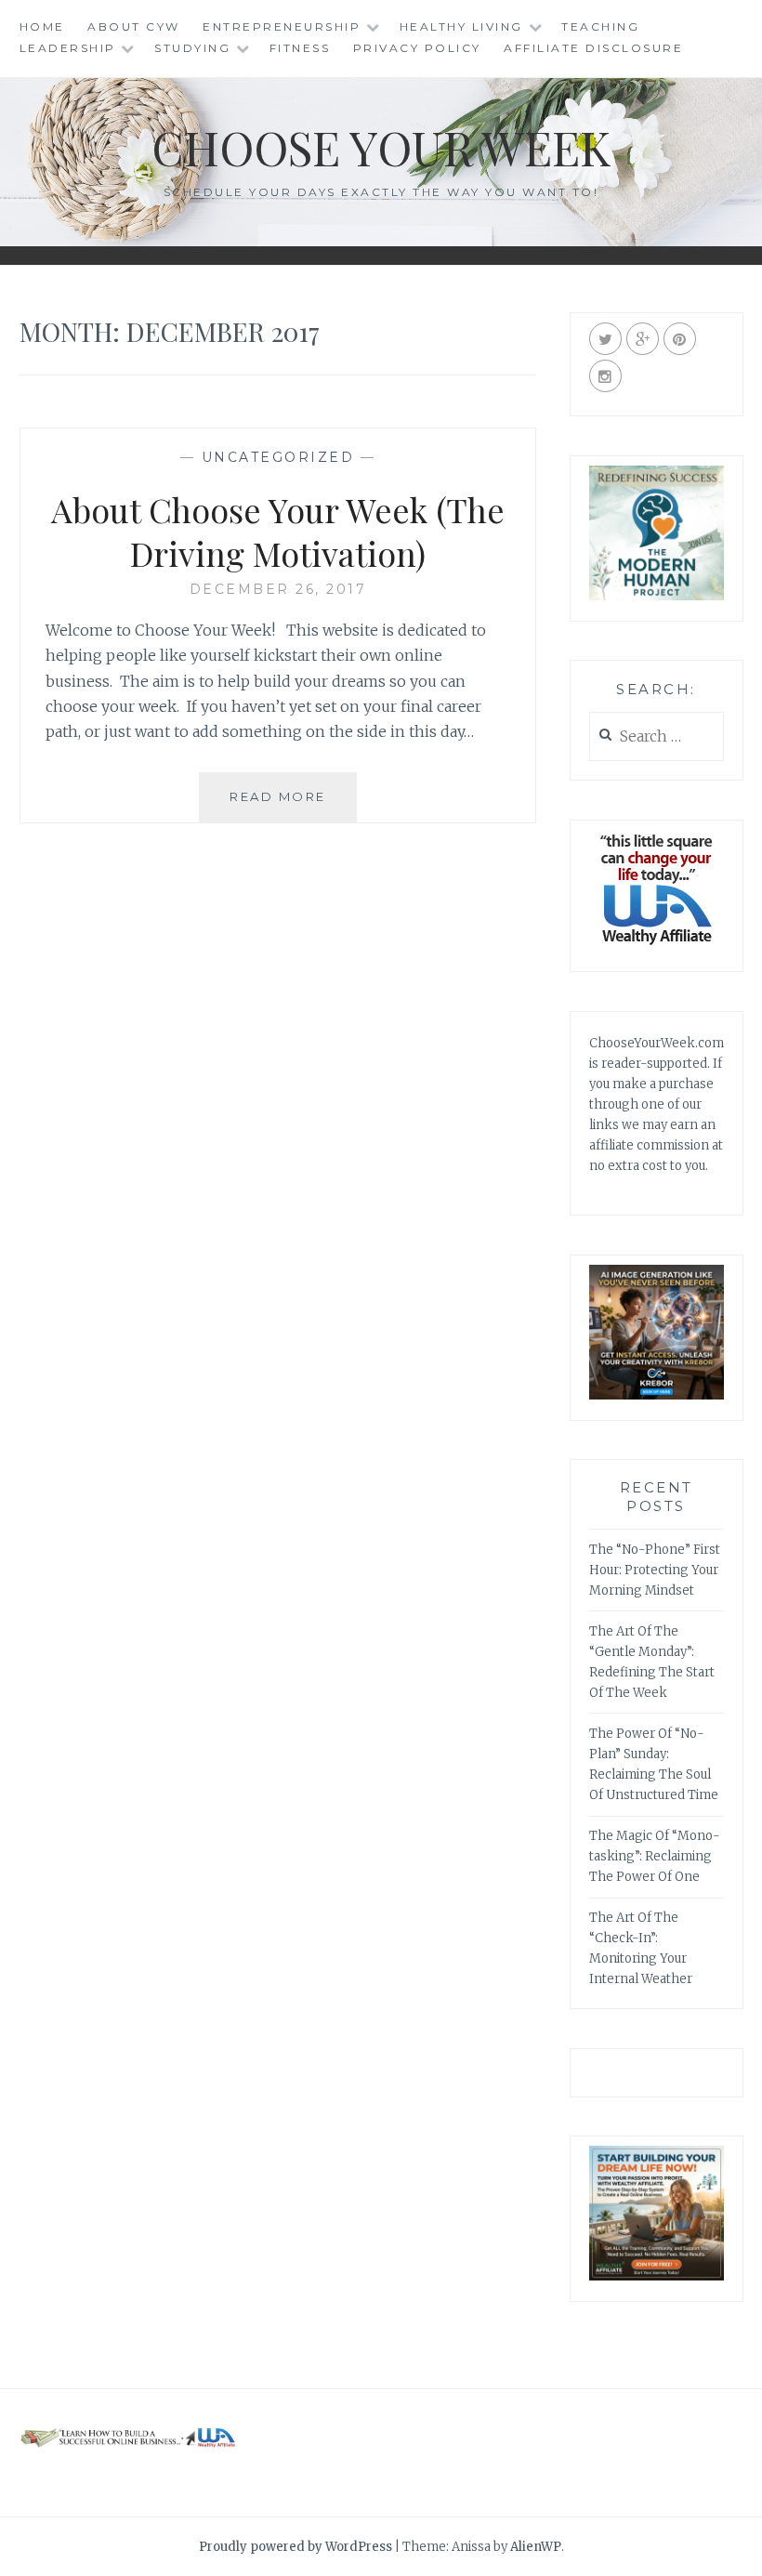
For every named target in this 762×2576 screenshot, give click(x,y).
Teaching (600, 26)
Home (42, 26)
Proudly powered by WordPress (296, 2547)
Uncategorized (278, 457)
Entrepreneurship (282, 26)
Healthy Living (461, 26)
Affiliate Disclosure (593, 48)
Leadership (68, 48)
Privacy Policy (417, 48)
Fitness (300, 48)
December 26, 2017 (278, 589)
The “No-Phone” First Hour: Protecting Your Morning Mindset (655, 1570)
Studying (192, 48)
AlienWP (536, 2547)
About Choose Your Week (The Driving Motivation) (278, 531)
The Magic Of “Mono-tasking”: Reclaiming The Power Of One (655, 1856)
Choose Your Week (381, 147)
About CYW (134, 26)
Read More (293, 805)
